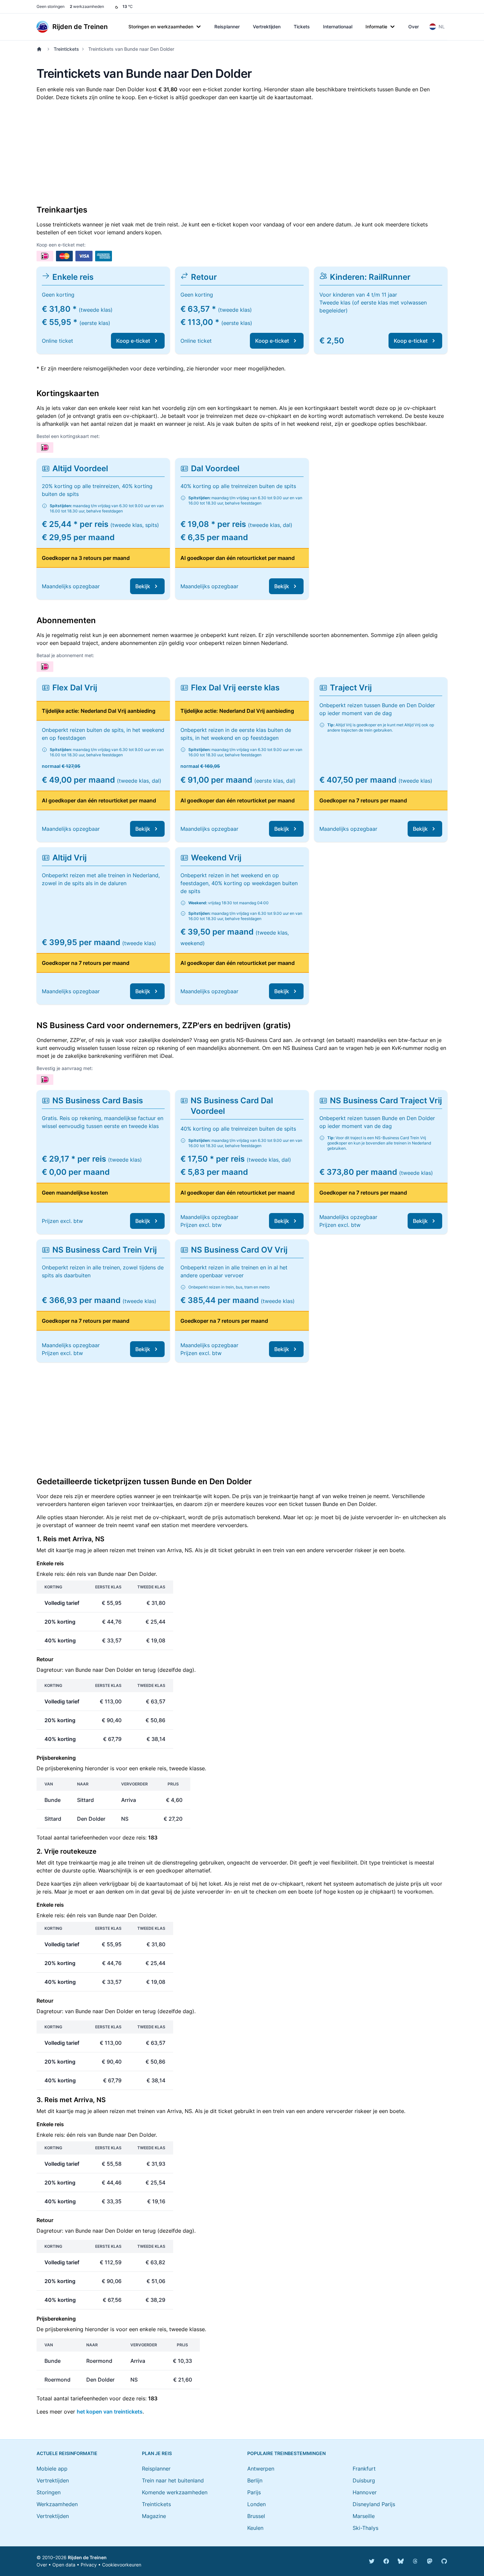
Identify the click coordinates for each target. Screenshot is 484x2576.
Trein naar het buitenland (173, 2480)
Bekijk (143, 586)
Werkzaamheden (57, 2504)
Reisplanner (227, 27)
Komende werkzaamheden (175, 2492)
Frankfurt (364, 2469)
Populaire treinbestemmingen (286, 2453)
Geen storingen (51, 6)
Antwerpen (261, 2469)
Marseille (364, 2516)
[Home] (40, 49)
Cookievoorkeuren (122, 2565)
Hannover (365, 2492)
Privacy (89, 2565)
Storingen (49, 2492)
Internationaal (338, 27)
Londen (256, 2504)
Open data (64, 2565)
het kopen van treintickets (110, 2412)
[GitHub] (444, 2561)
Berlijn (255, 2480)
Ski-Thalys (365, 2528)
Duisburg (364, 2480)
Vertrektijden (267, 27)
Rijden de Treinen (87, 2557)
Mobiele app (52, 2469)
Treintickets (66, 49)
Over (414, 27)
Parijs (254, 2492)
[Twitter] (372, 2561)
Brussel (256, 2516)
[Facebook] (386, 2561)
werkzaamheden (87, 6)
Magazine (154, 2516)
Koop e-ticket (133, 341)
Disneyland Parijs (374, 2504)
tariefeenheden (89, 1838)
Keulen (255, 2528)
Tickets (302, 27)
